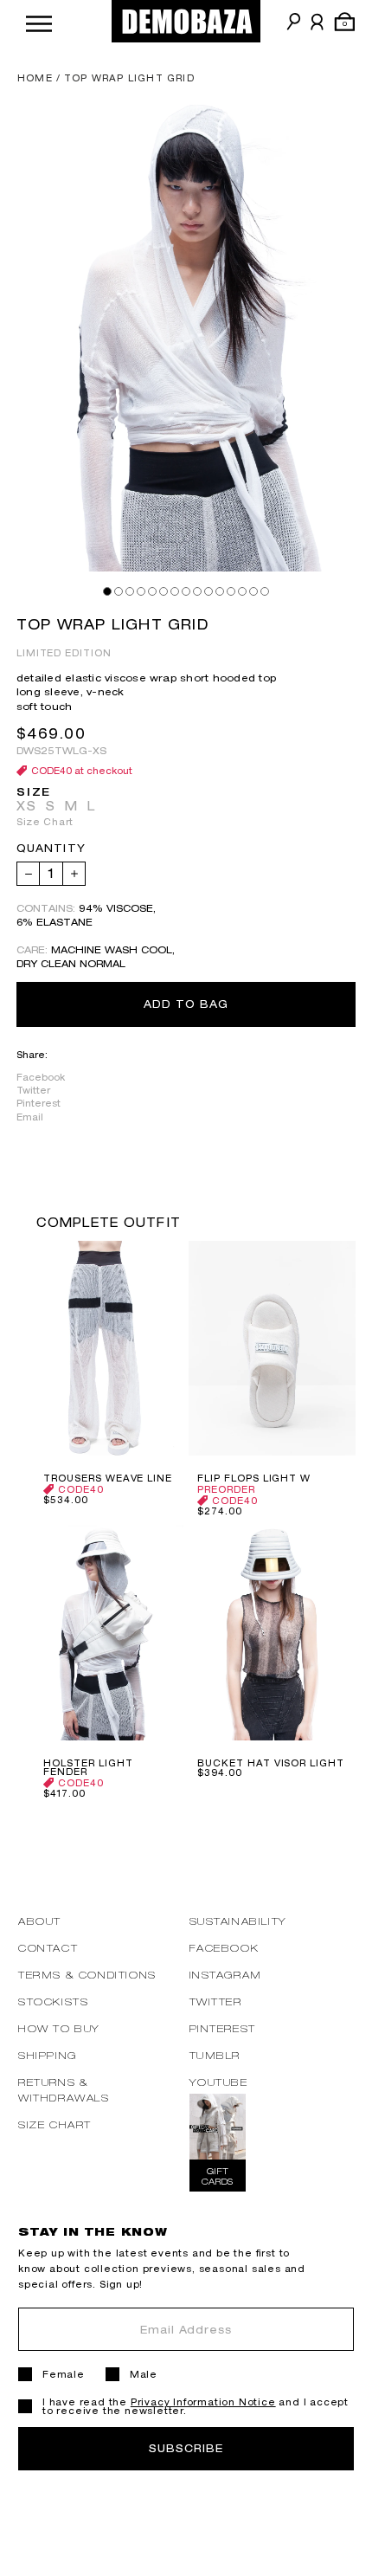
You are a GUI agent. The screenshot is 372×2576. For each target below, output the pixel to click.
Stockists (53, 2001)
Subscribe (186, 2448)
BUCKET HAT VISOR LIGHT (271, 1763)
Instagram (226, 1975)
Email (30, 1117)
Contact (48, 1948)
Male (144, 2374)
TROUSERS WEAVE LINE (108, 1478)
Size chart (55, 2124)
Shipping (48, 2055)
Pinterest (38, 1103)
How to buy (59, 2028)
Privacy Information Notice (203, 2402)
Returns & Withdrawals (64, 2090)
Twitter (33, 1090)
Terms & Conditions (87, 1975)
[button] (39, 21)
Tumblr (215, 2055)
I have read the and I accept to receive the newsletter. (196, 2406)
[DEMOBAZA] (186, 21)
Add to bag (186, 1004)
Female (64, 2374)
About (40, 1921)
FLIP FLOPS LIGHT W (254, 1478)
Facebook (41, 1077)
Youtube (219, 2082)
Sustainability (238, 1921)
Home (35, 78)
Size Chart (45, 822)
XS (27, 806)
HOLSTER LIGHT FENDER (88, 1767)
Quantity (51, 849)
